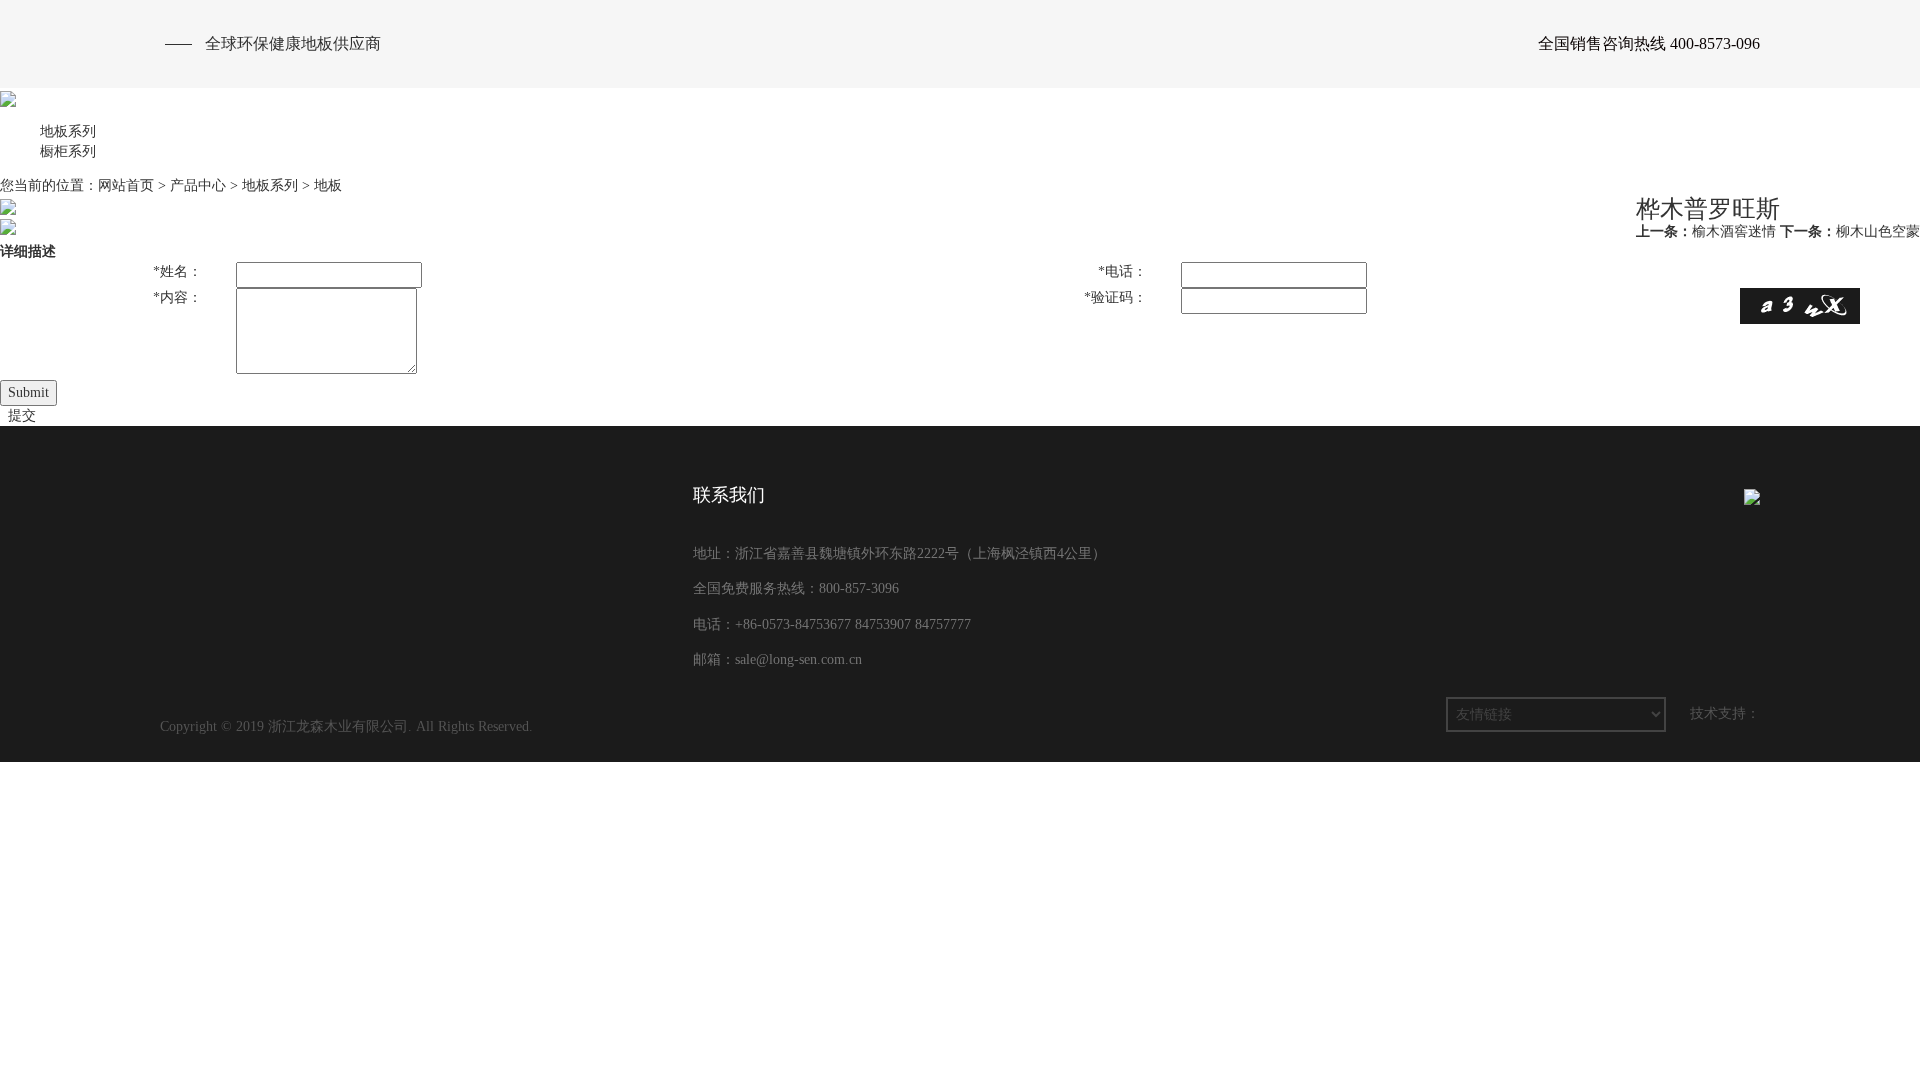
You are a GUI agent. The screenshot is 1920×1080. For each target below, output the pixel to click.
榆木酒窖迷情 (1706, 231)
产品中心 (1230, 150)
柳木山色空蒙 (1850, 231)
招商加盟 (1560, 150)
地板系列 (270, 185)
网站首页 (1010, 150)
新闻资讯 (1450, 150)
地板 (328, 185)
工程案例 (1340, 150)
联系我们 (1670, 150)
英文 (1736, 150)
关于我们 (1120, 150)
